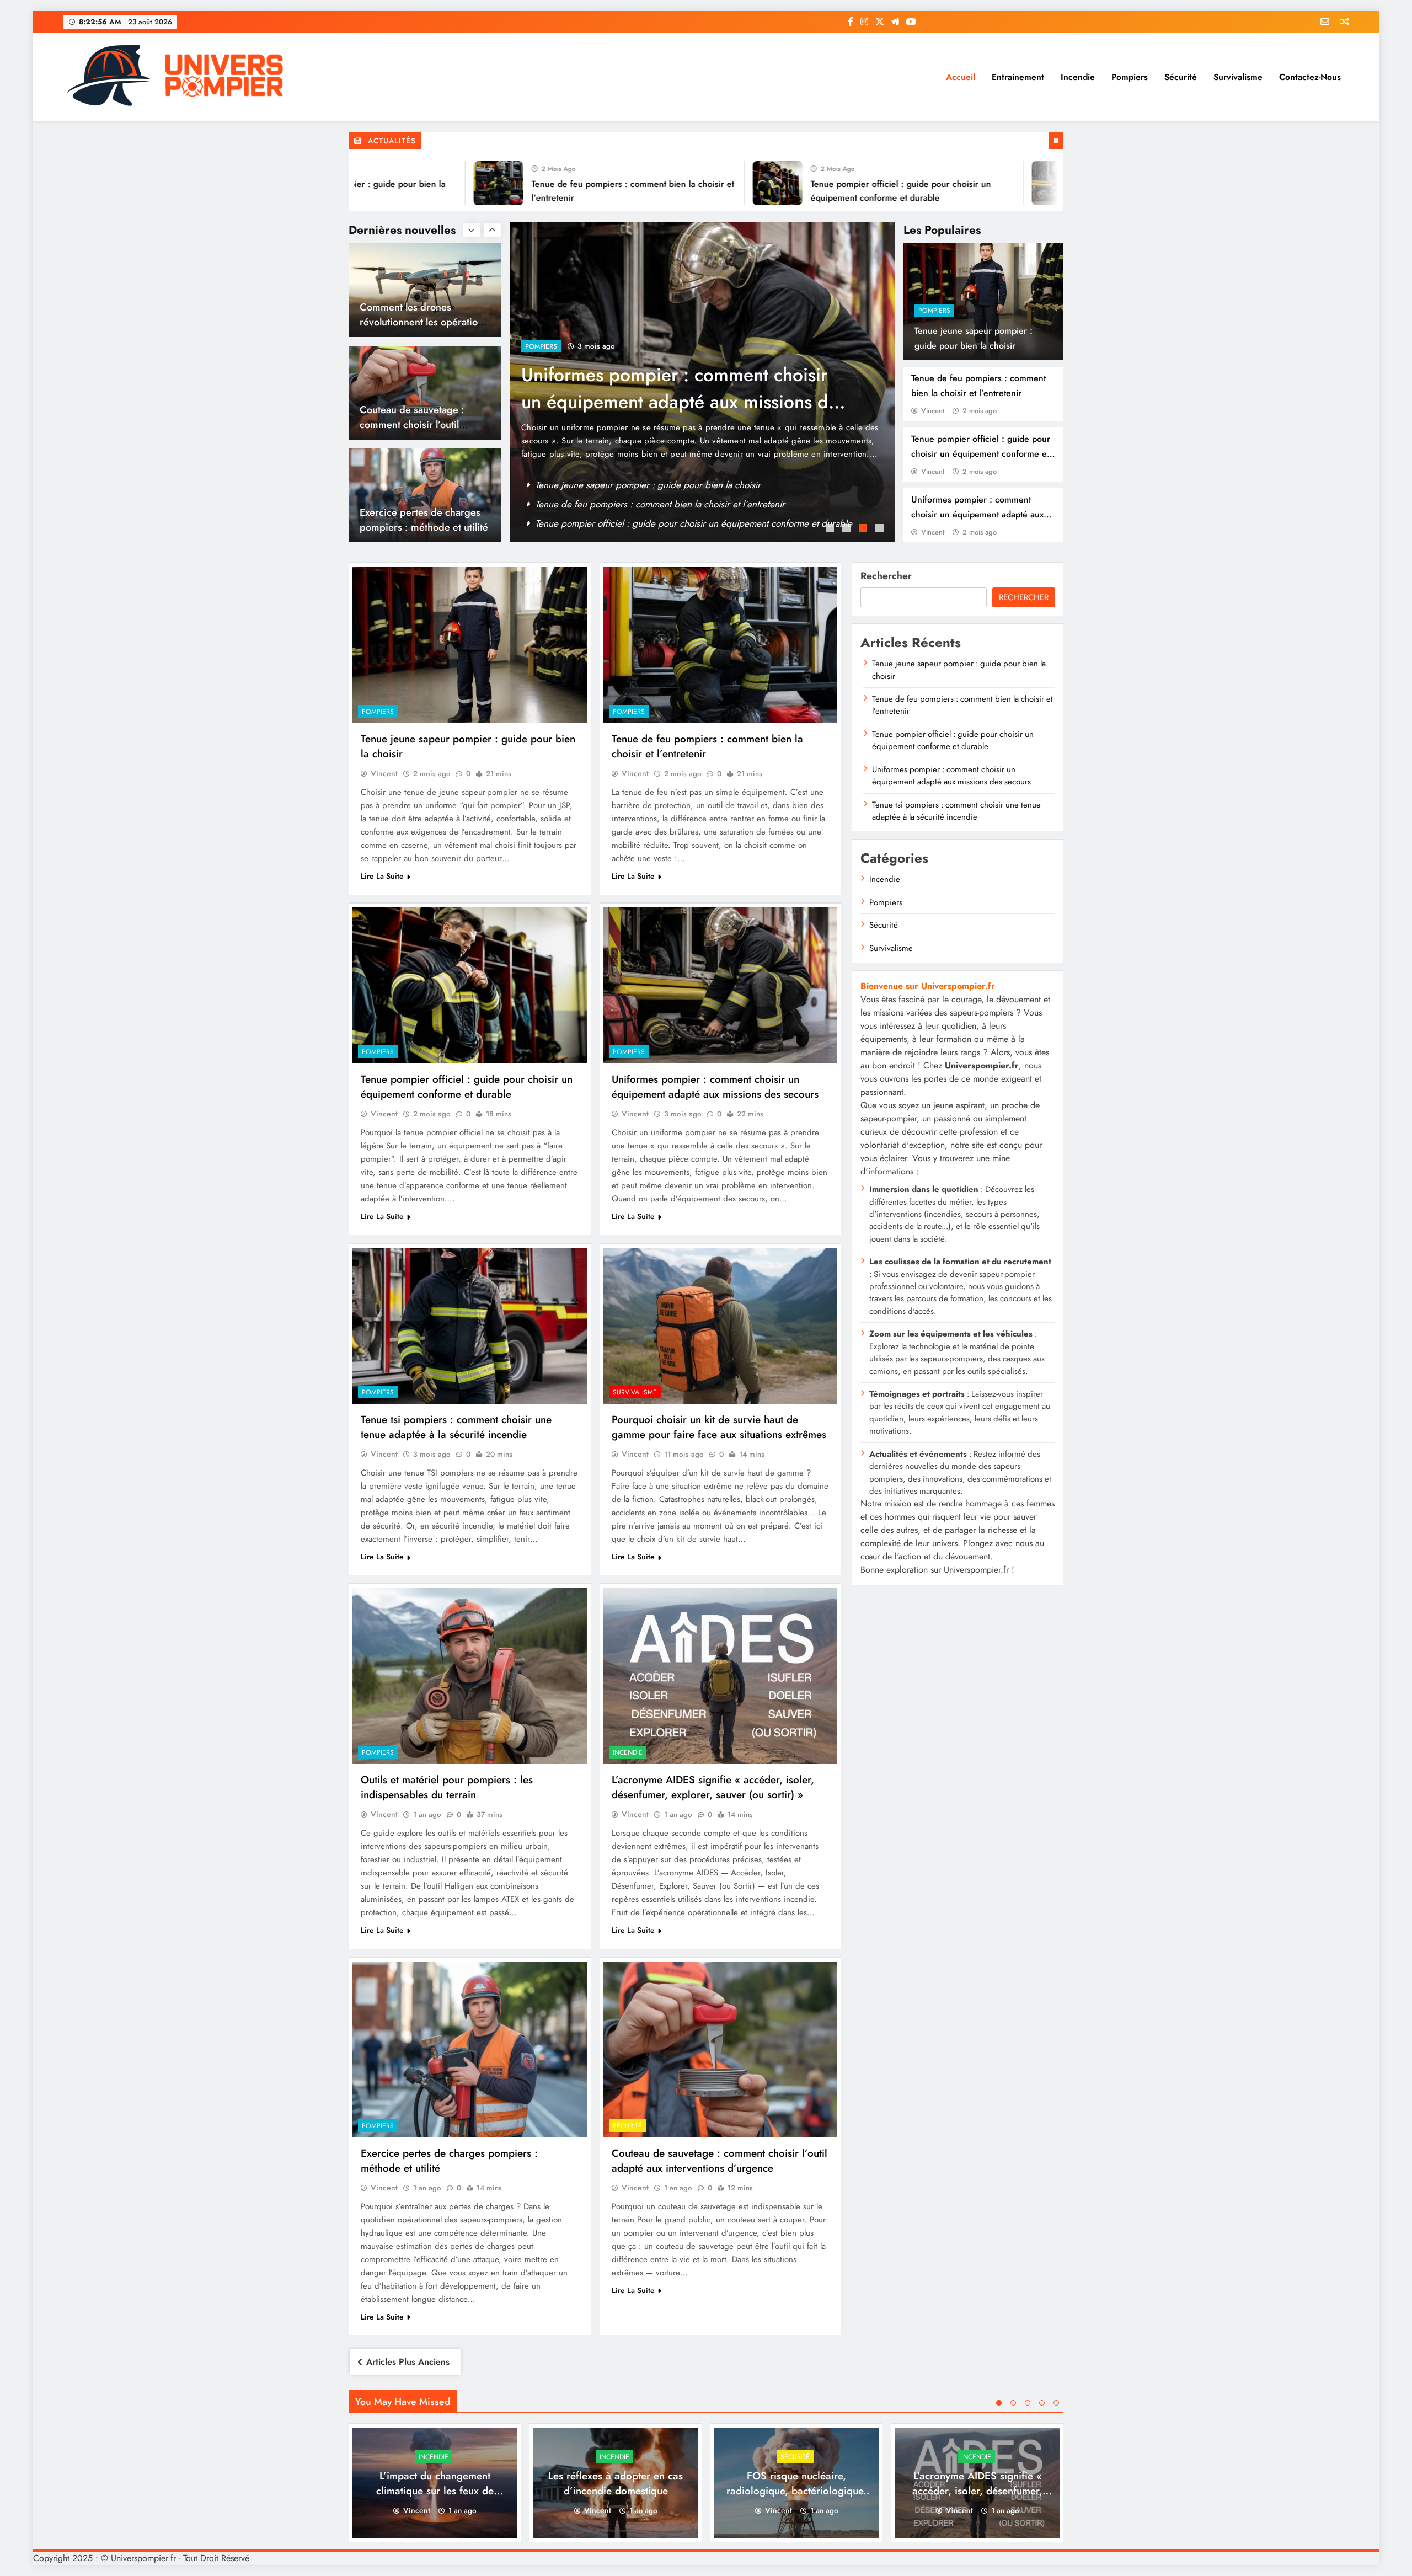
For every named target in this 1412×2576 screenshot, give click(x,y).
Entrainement (1018, 77)
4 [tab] (881, 530)
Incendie (1078, 77)
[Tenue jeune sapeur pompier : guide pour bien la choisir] (470, 645)
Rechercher (886, 576)
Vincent (933, 411)
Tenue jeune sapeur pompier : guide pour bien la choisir (648, 485)
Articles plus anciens (408, 2362)
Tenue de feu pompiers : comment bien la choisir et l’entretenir (660, 504)
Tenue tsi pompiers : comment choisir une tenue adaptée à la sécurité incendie (672, 402)
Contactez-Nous (1310, 77)
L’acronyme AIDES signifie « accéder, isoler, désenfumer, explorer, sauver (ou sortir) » (713, 1787)
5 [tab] (1056, 2403)
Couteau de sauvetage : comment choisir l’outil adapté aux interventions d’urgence (720, 2161)
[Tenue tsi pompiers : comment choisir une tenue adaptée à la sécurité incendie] (470, 1326)
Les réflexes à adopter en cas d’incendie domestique (616, 2483)
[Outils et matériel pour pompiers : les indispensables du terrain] (470, 1676)
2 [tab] (848, 530)
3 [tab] (864, 530)
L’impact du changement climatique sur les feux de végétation (435, 2491)
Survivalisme (1238, 77)
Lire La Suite (382, 876)
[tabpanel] (702, 382)
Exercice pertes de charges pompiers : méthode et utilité (424, 417)
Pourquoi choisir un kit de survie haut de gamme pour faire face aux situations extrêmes (719, 1427)
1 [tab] (831, 530)
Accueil (961, 77)
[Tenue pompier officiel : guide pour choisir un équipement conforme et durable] (678, 183)
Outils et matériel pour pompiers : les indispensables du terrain (447, 1787)
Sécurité (1181, 77)
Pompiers (1130, 77)
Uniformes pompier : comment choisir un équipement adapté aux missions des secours (977, 514)
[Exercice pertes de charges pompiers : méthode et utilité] (470, 2049)
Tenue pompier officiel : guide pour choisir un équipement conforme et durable (981, 454)
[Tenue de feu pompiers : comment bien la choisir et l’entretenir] (399, 183)
